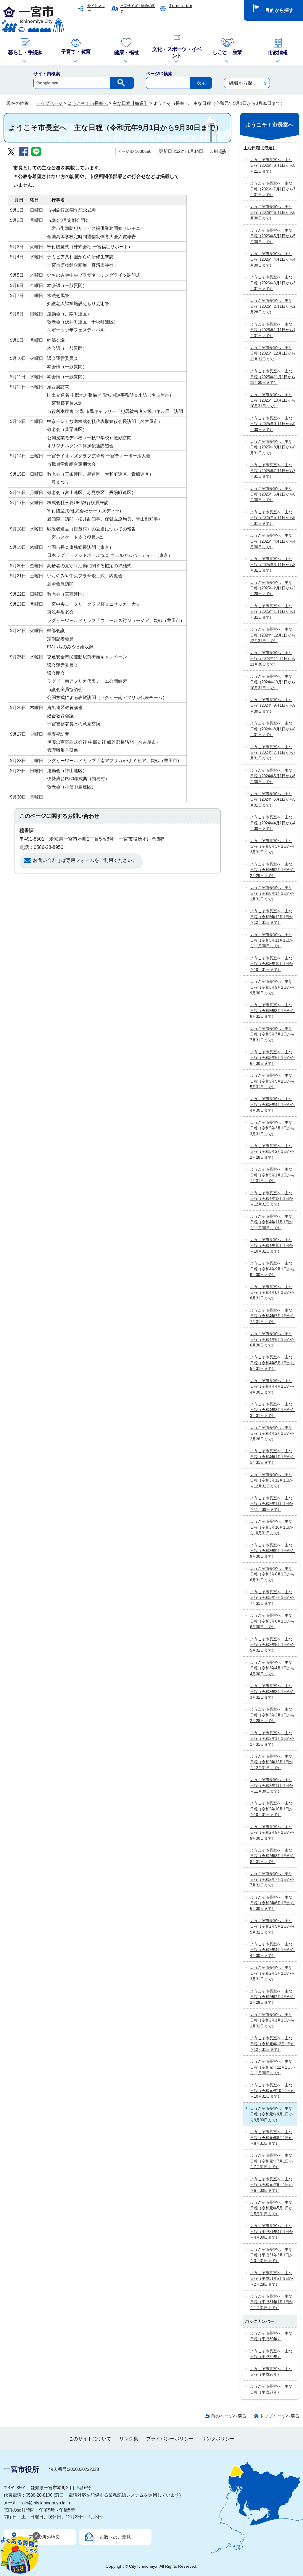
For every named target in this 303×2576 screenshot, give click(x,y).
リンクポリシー (218, 2439)
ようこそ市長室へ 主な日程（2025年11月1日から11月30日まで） (273, 377)
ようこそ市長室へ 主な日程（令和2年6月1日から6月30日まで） (272, 1903)
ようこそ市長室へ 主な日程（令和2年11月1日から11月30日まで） (271, 1785)
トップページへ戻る (279, 2416)
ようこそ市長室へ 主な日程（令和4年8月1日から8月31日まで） (272, 1293)
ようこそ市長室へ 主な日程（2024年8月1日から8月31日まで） (273, 729)
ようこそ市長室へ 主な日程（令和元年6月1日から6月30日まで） (271, 2185)
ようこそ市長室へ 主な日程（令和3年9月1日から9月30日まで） (272, 1551)
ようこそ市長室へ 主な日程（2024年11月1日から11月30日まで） (273, 658)
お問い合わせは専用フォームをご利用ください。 (85, 860)
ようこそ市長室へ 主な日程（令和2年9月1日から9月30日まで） (272, 1833)
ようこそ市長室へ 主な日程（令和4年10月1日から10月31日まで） (271, 1245)
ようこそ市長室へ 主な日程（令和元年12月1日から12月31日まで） (272, 2044)
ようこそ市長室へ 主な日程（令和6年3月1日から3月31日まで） (272, 847)
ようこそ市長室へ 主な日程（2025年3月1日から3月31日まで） (273, 565)
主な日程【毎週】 (130, 103)
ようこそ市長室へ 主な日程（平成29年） (271, 2354)
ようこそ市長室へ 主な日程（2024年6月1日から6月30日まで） (273, 776)
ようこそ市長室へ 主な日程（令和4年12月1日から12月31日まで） (271, 1199)
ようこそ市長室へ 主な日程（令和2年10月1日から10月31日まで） (271, 1809)
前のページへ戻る (229, 2416)
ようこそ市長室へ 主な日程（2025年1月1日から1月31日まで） (273, 612)
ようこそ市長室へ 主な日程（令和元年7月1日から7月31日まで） (271, 2161)
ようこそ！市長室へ (88, 103)
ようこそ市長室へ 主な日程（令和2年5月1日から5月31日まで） (272, 1926)
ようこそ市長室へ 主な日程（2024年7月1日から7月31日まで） (273, 753)
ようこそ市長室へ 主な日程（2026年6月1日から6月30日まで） (273, 212)
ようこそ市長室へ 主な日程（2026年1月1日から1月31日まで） (273, 330)
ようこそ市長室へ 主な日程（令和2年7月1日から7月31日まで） (272, 1879)
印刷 (214, 151)
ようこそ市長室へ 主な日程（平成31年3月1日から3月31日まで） (271, 2255)
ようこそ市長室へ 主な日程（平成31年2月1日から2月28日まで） (271, 2279)
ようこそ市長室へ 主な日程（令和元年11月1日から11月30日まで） (272, 2067)
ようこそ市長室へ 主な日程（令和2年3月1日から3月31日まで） (272, 1973)
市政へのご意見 (115, 2537)
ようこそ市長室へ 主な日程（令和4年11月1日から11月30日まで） (271, 1222)
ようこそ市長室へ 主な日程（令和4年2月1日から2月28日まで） (272, 1433)
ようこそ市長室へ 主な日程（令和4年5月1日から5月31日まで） (272, 1363)
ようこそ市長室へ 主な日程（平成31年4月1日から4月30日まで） (271, 2232)
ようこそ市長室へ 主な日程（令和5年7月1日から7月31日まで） (272, 1034)
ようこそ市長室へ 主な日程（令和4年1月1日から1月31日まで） (272, 1457)
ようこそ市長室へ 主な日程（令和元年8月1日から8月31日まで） (271, 2138)
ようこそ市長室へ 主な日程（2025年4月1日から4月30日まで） (273, 541)
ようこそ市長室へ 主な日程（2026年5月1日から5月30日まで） (273, 236)
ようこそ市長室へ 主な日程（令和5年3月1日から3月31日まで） (272, 1128)
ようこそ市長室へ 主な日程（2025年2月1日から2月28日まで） (273, 588)
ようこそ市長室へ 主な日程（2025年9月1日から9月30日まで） (273, 424)
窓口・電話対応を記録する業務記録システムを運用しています (117, 2495)
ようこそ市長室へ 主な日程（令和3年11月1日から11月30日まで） (271, 1504)
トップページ (49, 103)
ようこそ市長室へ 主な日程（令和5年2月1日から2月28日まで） (272, 1152)
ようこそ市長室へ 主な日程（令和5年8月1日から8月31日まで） (272, 1011)
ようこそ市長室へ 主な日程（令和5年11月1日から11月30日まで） (271, 940)
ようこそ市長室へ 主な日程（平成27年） (271, 2389)
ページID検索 (159, 74)
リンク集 (129, 2439)
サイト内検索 (47, 74)
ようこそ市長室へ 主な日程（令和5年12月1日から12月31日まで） (271, 917)
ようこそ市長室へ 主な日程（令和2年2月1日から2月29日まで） (272, 1997)
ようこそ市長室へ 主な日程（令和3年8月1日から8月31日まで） (272, 1574)
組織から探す (243, 83)
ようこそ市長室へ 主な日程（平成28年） (271, 2372)
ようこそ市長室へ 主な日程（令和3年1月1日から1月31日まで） (272, 1739)
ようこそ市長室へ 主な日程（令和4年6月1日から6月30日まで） (272, 1339)
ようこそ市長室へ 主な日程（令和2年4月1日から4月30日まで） (272, 1950)
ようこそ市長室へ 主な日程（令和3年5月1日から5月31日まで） (272, 1645)
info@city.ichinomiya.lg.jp (46, 2503)
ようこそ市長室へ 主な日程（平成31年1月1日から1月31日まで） (271, 2302)
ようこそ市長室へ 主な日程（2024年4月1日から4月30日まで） (273, 823)
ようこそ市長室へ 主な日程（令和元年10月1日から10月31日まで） (272, 2091)
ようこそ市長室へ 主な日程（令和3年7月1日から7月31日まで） (272, 1598)
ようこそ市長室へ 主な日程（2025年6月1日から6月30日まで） (273, 494)
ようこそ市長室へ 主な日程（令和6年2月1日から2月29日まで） (272, 870)
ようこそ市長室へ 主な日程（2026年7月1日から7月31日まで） (273, 189)
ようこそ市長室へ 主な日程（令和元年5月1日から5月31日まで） (271, 2208)
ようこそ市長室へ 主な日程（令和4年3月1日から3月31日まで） (272, 1410)
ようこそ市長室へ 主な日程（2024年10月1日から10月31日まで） (273, 682)
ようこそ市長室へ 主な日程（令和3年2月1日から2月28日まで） (272, 1715)
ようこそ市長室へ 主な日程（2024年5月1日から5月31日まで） (273, 799)
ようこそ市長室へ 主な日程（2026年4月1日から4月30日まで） (273, 259)
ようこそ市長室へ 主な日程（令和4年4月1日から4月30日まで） (272, 1386)
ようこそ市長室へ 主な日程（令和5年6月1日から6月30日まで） (272, 1058)
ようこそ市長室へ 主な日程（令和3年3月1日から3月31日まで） (272, 1692)
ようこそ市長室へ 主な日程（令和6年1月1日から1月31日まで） (272, 893)
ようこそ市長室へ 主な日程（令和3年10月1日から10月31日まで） (271, 1527)
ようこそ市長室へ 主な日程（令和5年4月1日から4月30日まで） (272, 1105)
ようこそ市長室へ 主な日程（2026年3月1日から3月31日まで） (273, 283)
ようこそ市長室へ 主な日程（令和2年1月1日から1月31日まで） (272, 2020)
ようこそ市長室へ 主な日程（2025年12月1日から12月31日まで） (273, 353)
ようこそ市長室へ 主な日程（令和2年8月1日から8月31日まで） (272, 1856)
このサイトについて (90, 2439)
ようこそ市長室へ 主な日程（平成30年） (271, 2336)
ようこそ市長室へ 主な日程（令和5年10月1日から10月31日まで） (271, 964)
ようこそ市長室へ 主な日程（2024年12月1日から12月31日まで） (273, 635)
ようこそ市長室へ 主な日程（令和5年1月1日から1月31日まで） (272, 1175)
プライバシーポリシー (170, 2439)
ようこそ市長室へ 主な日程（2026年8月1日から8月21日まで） (273, 166)
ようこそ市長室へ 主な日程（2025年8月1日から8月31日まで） (273, 447)
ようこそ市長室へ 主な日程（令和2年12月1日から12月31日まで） (271, 1762)
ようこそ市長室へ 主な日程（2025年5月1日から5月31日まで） (273, 518)
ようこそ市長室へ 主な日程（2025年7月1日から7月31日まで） (273, 471)
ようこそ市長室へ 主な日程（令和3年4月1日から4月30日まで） (272, 1668)
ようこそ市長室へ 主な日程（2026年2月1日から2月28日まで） (273, 306)
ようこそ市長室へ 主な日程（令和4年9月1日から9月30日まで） (272, 1269)
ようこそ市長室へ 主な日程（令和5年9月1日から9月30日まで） (272, 987)
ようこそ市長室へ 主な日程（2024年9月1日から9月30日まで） (273, 706)
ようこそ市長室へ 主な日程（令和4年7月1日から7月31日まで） (272, 1316)
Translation (181, 6)
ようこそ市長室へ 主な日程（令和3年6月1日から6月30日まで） (272, 1621)
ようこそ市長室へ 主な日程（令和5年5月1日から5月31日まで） (272, 1081)
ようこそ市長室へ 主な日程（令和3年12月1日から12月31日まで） (271, 1480)
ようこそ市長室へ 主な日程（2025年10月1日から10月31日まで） (273, 400)
